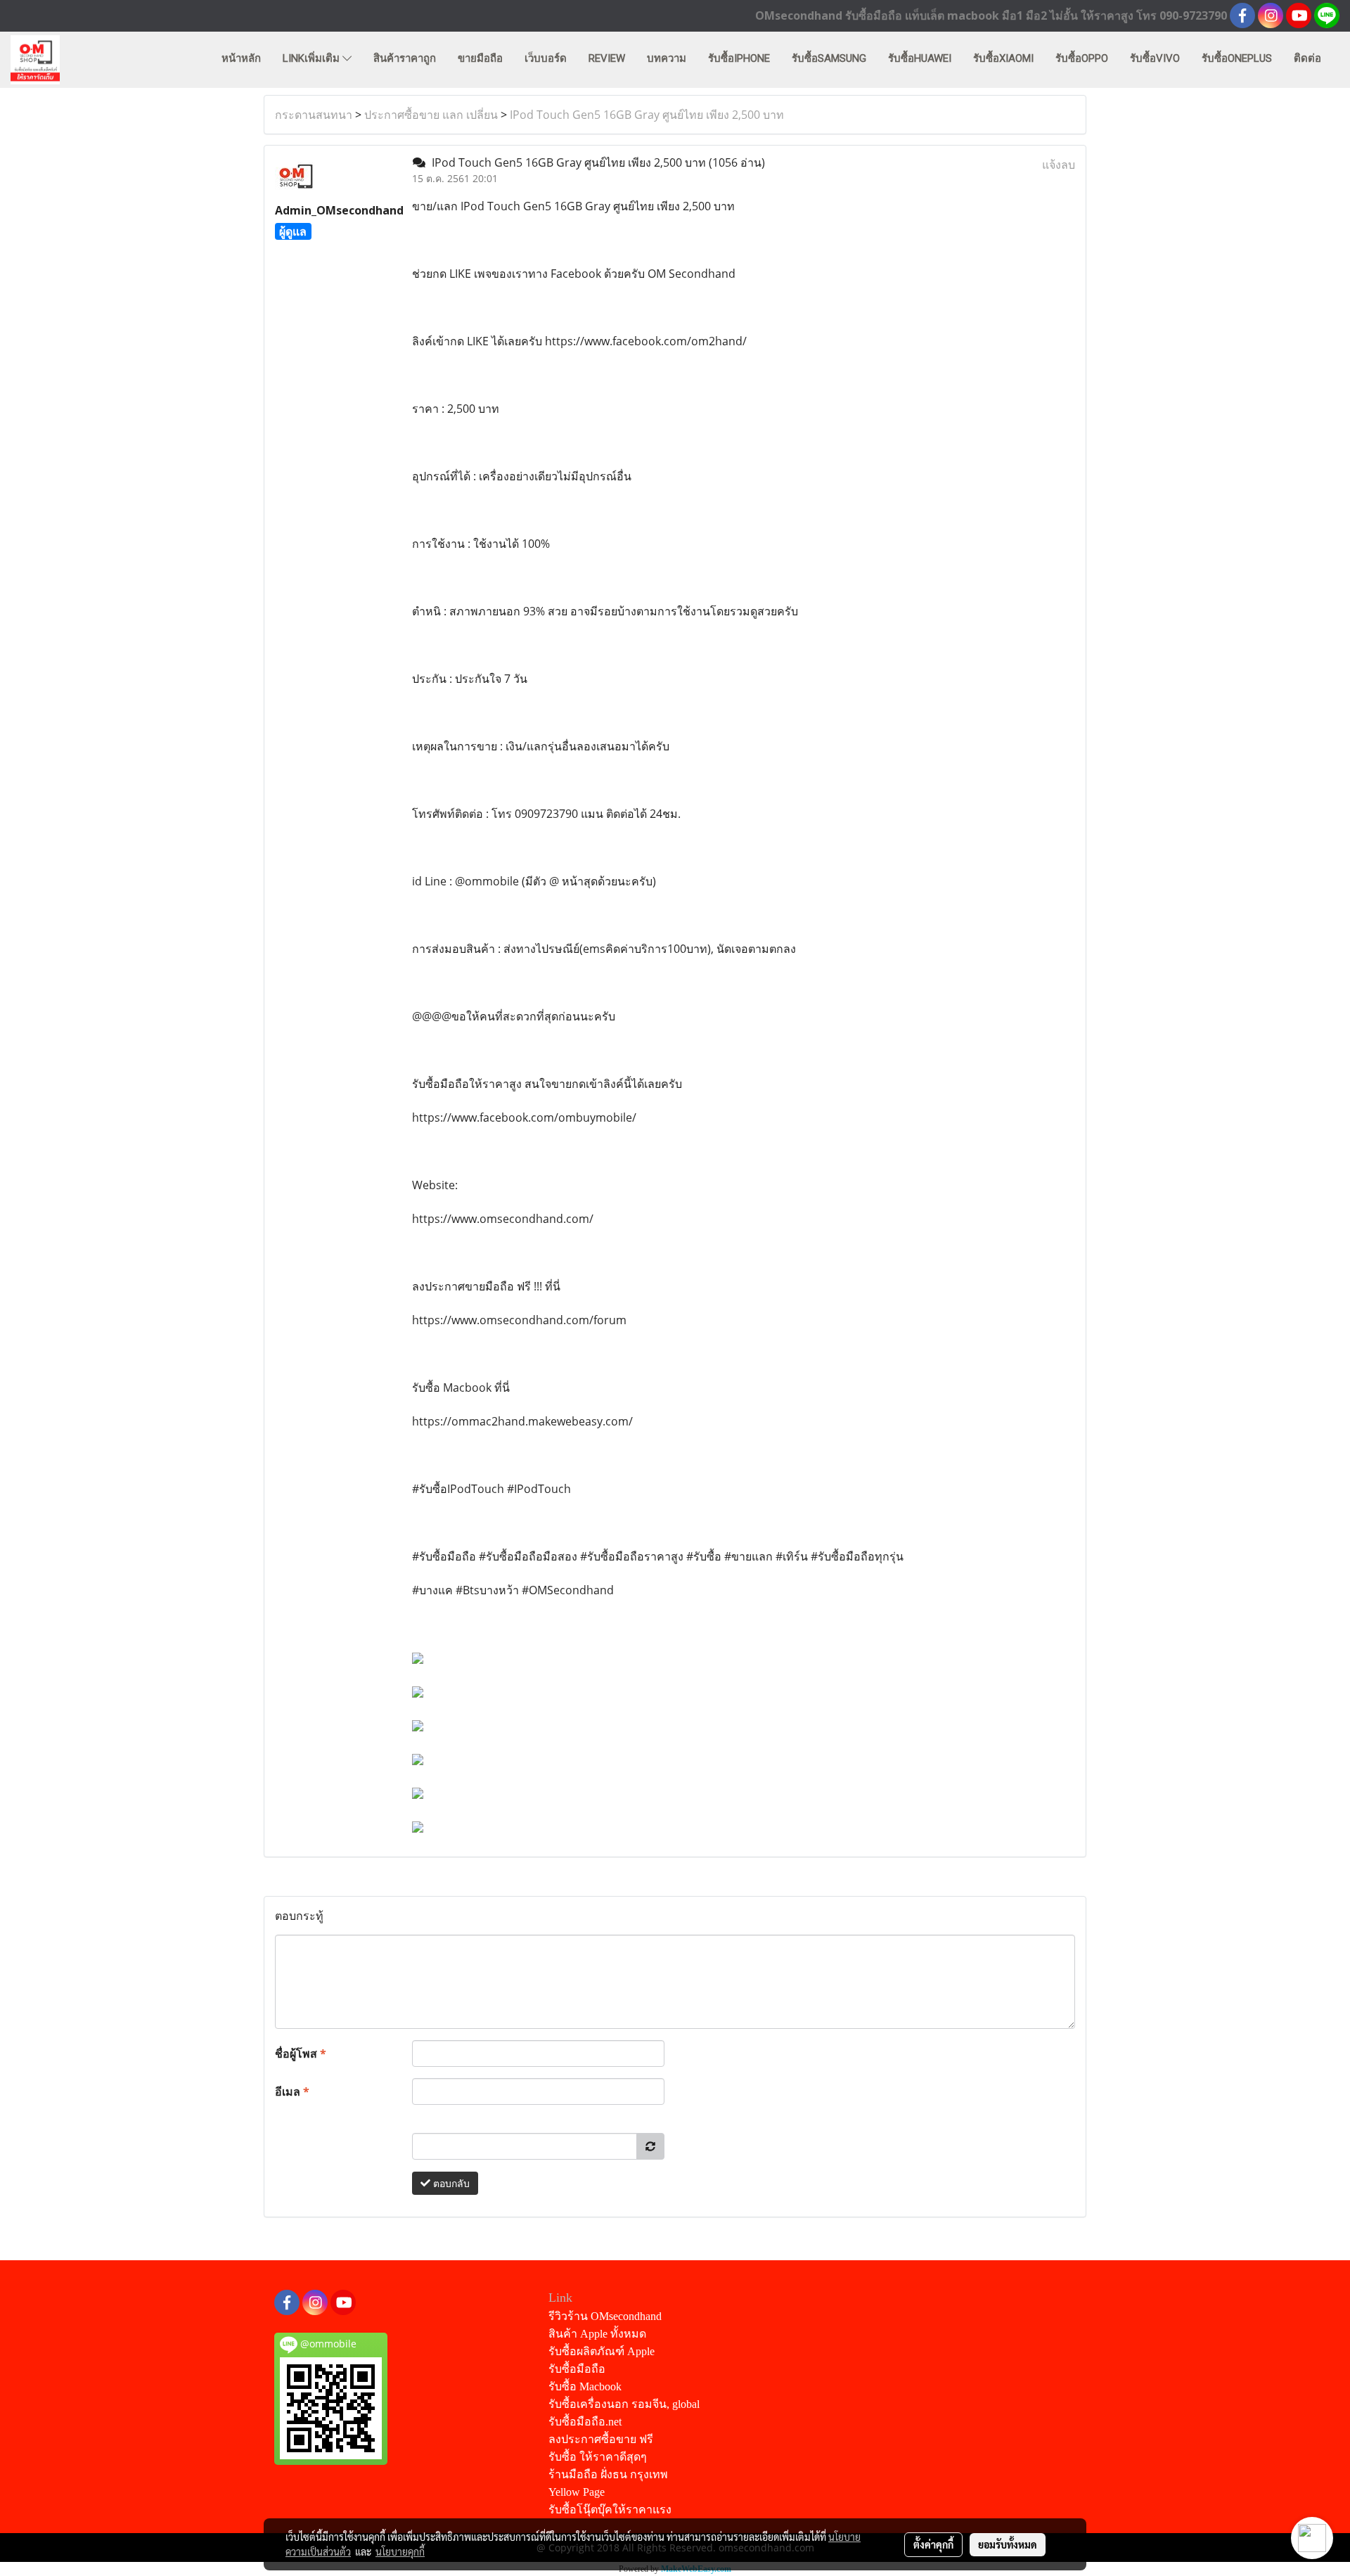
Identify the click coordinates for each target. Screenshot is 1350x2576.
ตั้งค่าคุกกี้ (933, 2544)
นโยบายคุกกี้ (400, 2551)
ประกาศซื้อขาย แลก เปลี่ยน (431, 115)
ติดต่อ (1307, 58)
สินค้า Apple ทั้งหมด (597, 2334)
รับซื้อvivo (1155, 58)
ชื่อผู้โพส (301, 2053)
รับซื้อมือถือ (577, 2369)
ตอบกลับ (450, 2183)
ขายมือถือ (480, 58)
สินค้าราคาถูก (405, 58)
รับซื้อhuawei (920, 58)
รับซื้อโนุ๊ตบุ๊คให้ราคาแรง (610, 2510)
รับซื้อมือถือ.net (585, 2422)
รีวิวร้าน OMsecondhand (605, 2316)
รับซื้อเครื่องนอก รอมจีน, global (624, 2404)
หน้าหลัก (241, 58)
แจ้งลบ (1059, 165)
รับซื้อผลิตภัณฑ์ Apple (602, 2351)
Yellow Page (577, 2492)
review (607, 58)
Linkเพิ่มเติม (313, 58)
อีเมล (292, 2091)
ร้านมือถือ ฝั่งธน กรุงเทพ (608, 2474)
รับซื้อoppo (1082, 58)
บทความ (667, 58)
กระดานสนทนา (314, 115)
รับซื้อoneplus (1237, 58)
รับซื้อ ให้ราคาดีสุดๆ (598, 2457)
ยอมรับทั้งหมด (1008, 2544)
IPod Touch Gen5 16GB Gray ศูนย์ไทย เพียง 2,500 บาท (647, 115)
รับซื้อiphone (739, 58)
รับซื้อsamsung (829, 58)
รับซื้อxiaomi (1003, 58)
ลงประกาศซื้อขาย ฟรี (601, 2439)
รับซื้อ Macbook (585, 2386)
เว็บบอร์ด (546, 58)
